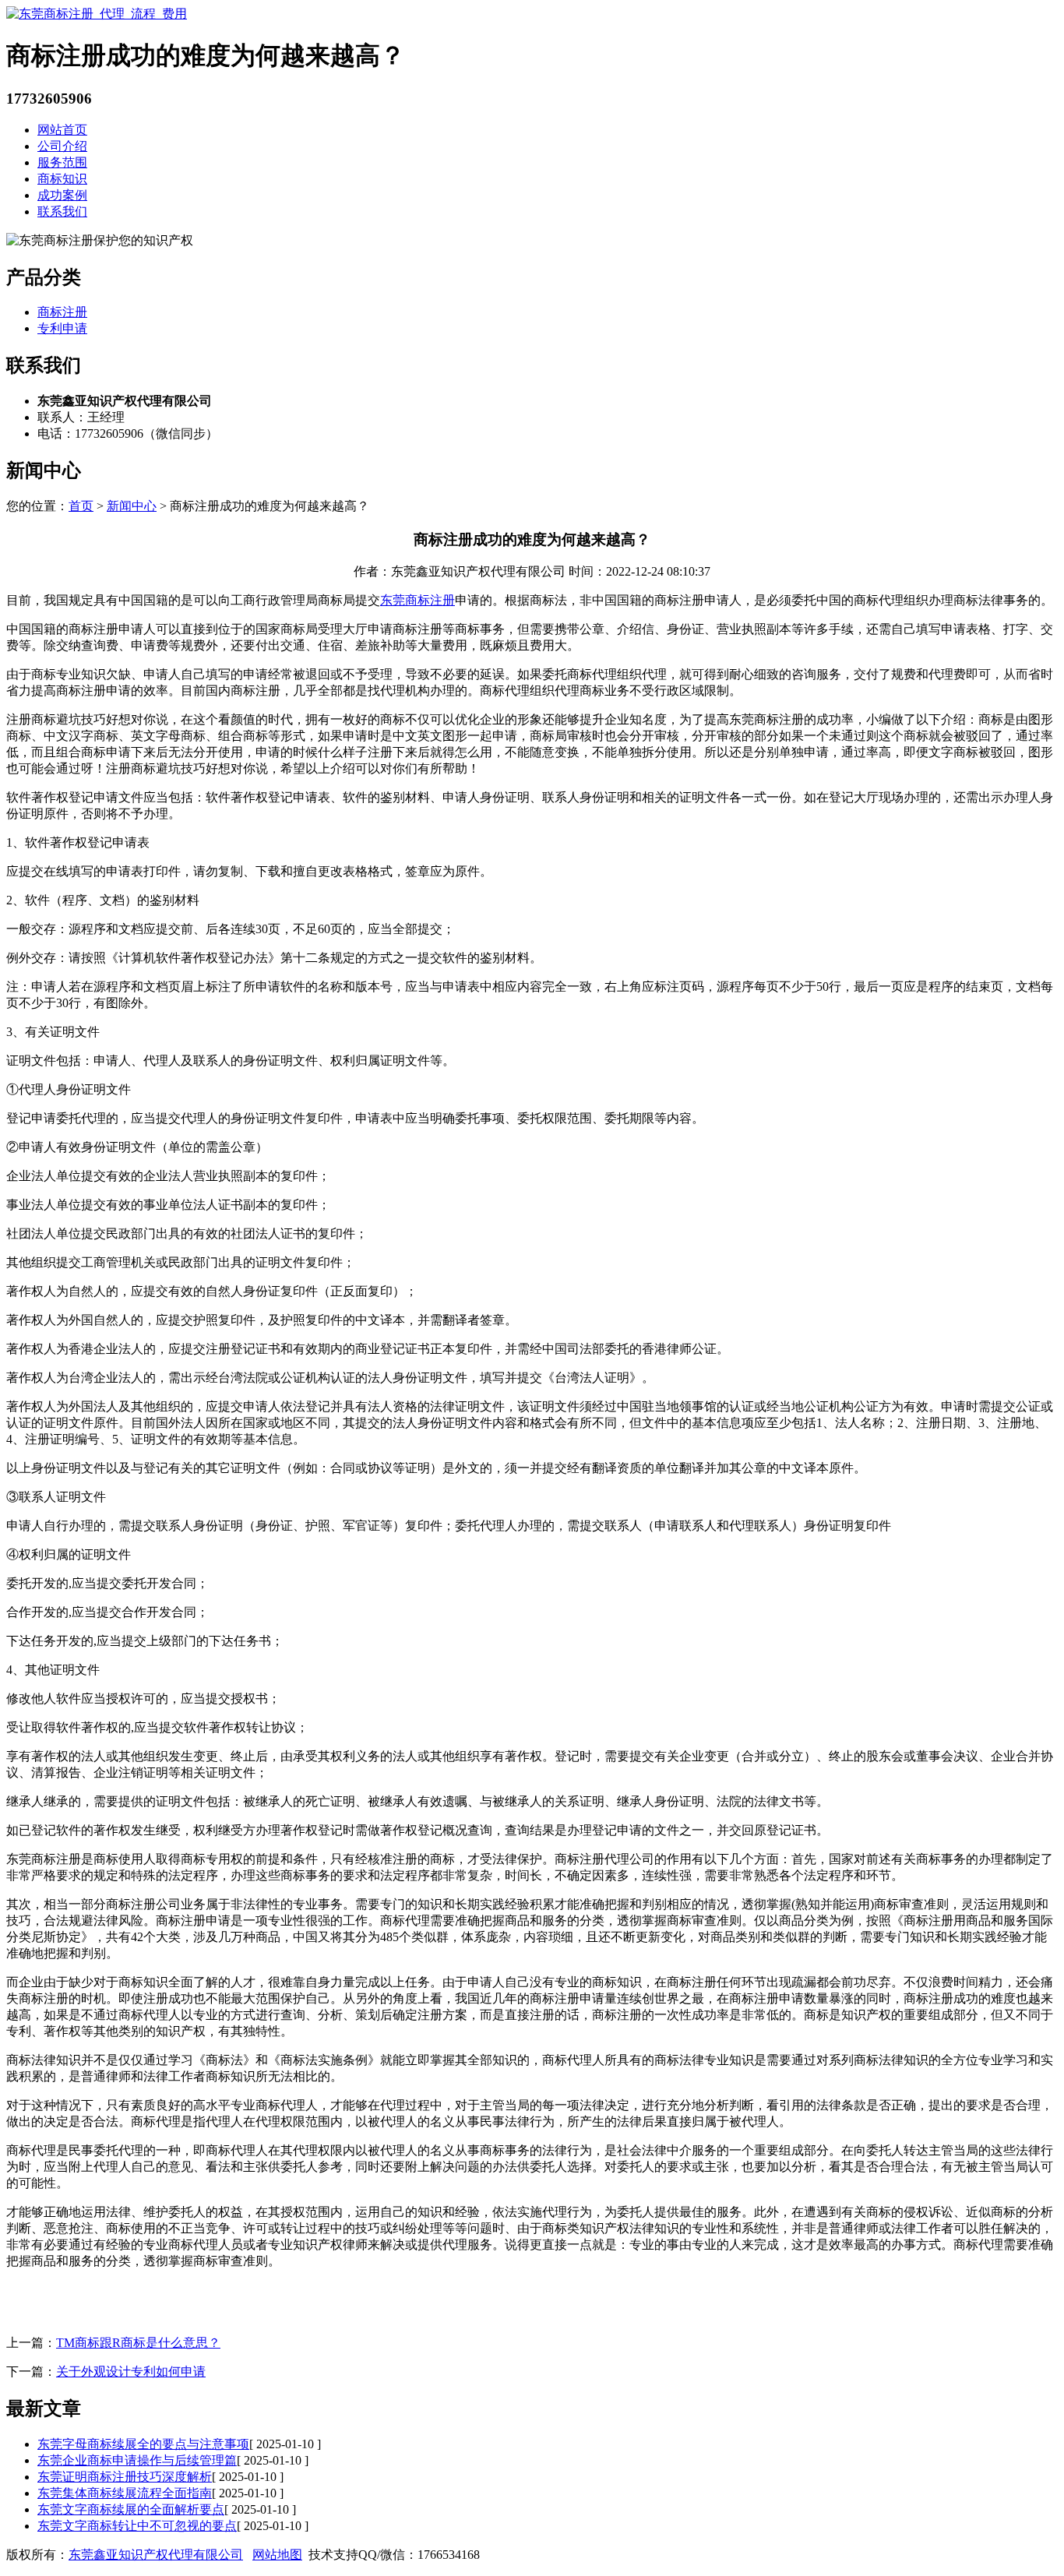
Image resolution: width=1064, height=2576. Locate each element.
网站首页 (62, 130)
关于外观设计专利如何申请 (131, 2372)
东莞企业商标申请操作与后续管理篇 (137, 2460)
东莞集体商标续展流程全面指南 (125, 2493)
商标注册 (62, 312)
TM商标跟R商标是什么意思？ (138, 2343)
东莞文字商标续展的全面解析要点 (131, 2509)
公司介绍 (62, 146)
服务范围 (62, 162)
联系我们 (62, 211)
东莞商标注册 (417, 600)
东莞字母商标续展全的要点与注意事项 (143, 2444)
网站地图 (277, 2555)
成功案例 (62, 195)
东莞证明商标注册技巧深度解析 (125, 2477)
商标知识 (62, 179)
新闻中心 (132, 506)
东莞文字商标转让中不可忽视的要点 (137, 2526)
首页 (81, 506)
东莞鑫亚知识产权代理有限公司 (156, 2555)
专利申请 (62, 328)
